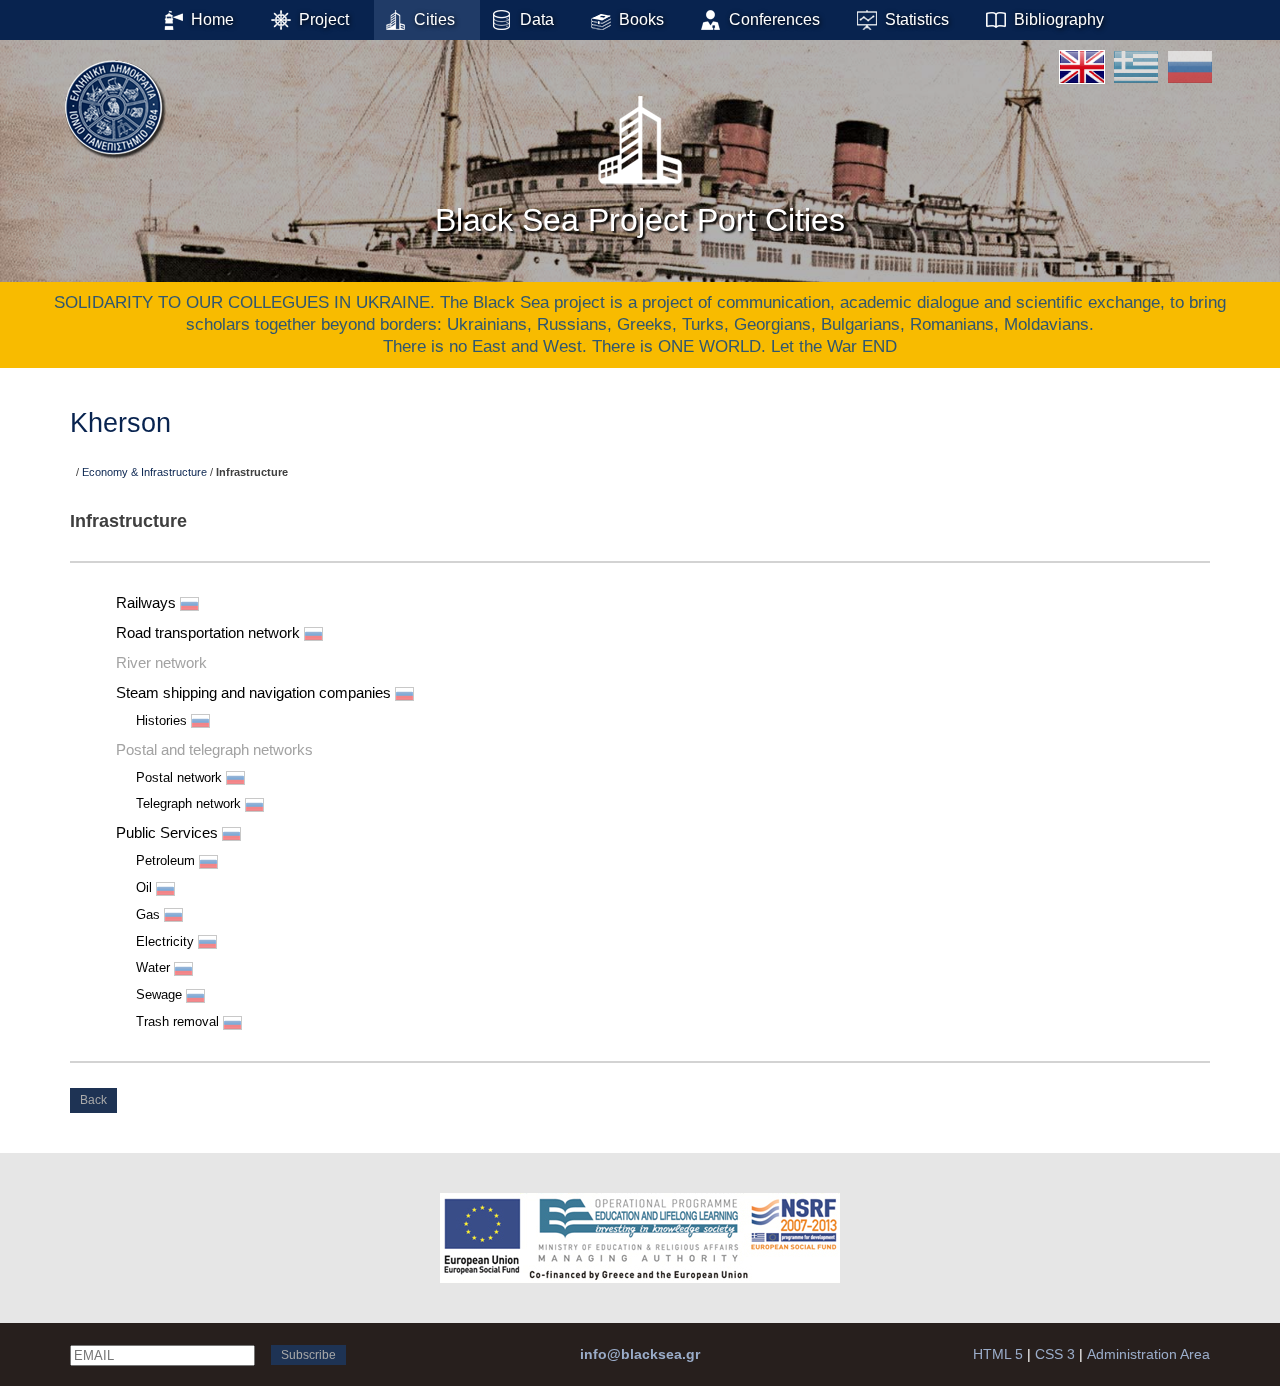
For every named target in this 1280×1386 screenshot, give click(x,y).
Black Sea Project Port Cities (640, 220)
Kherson (120, 423)
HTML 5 (998, 1354)
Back (93, 1100)
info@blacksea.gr (640, 1354)
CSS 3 (1055, 1354)
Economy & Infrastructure (144, 472)
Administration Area (1148, 1354)
